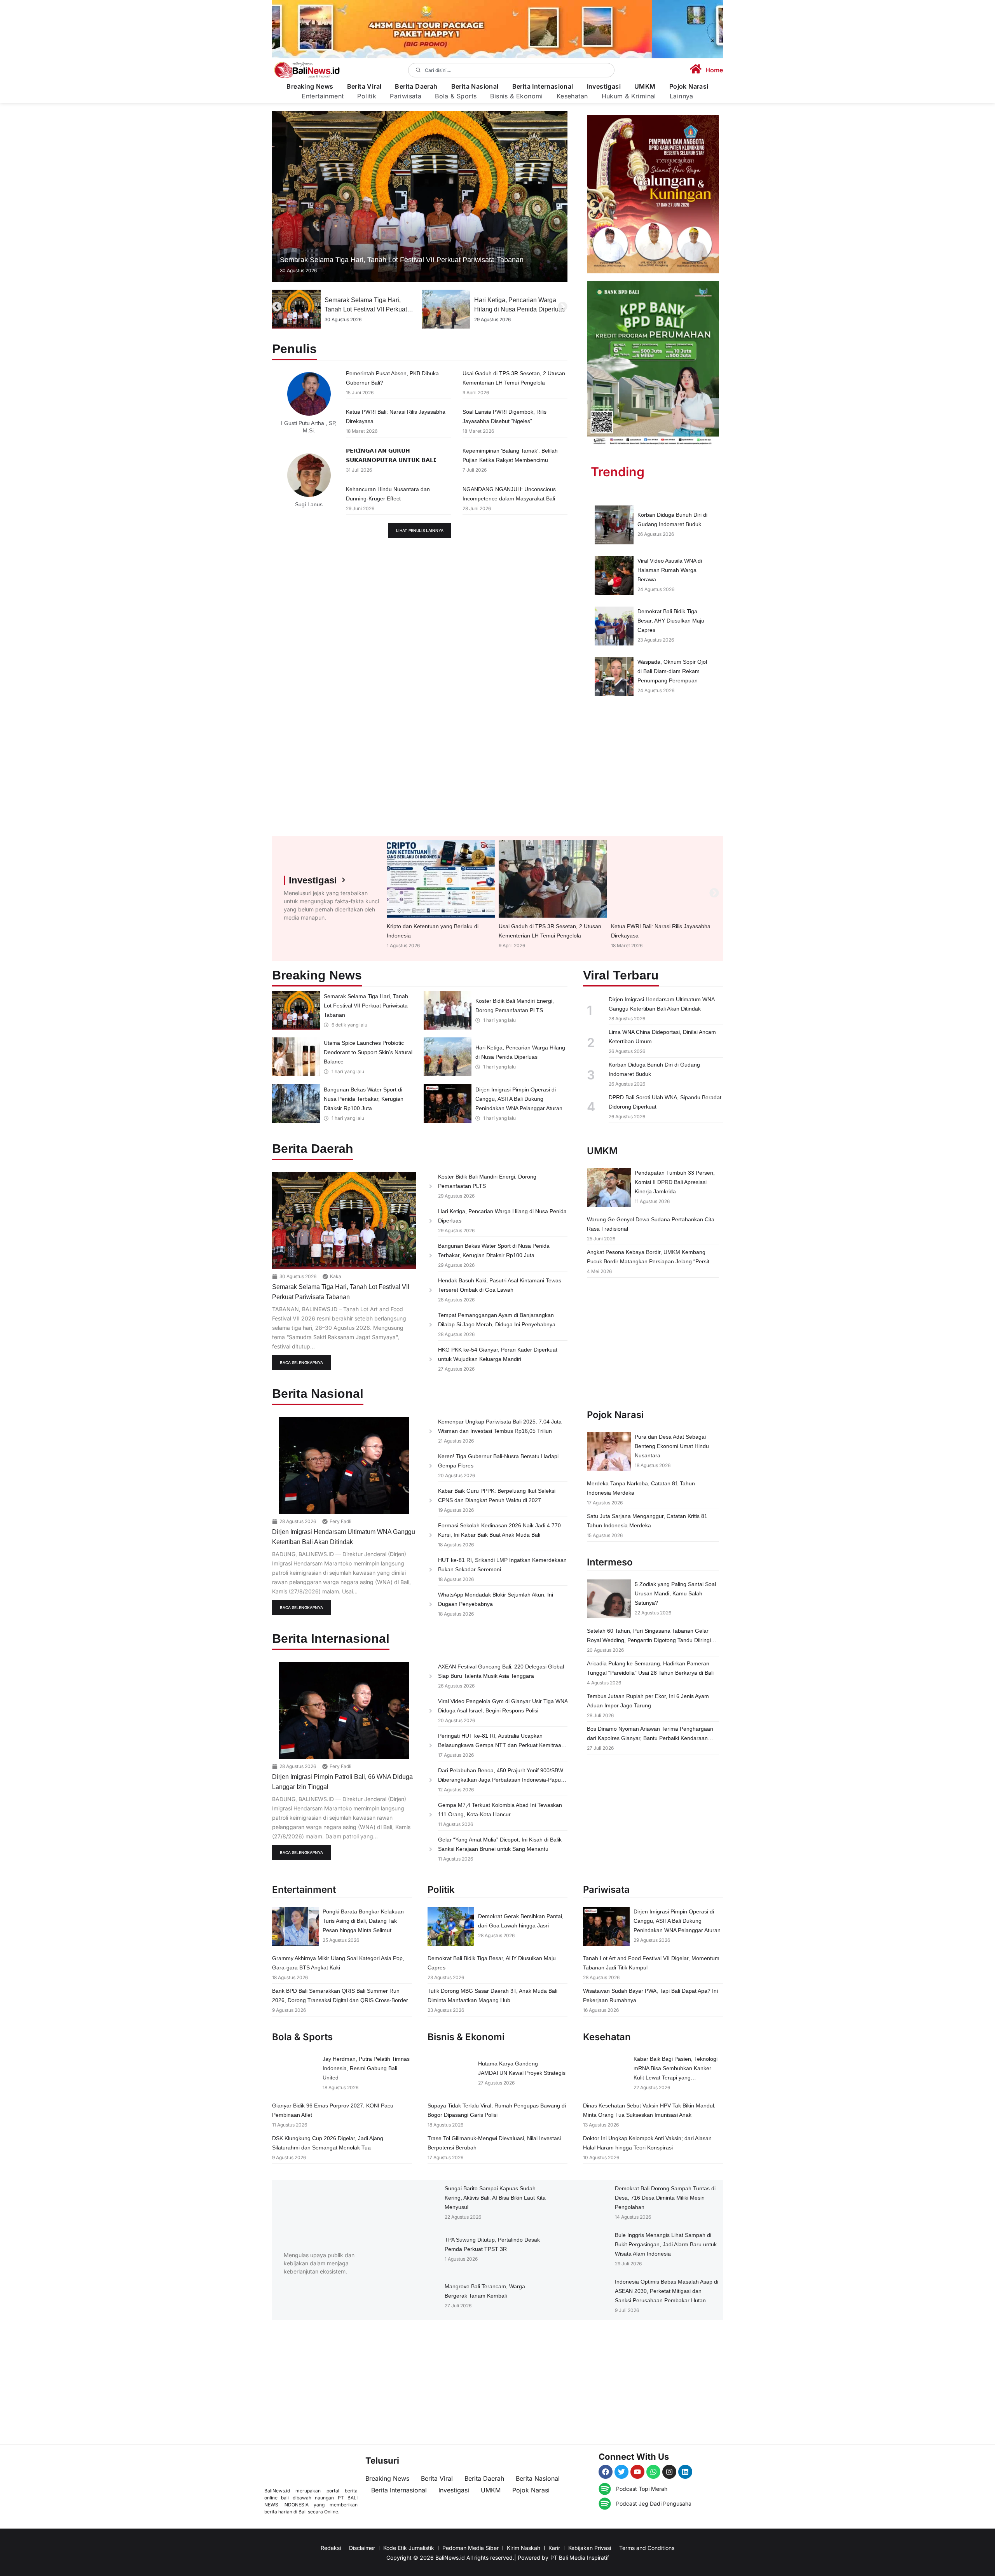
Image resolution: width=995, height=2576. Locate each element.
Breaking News (310, 87)
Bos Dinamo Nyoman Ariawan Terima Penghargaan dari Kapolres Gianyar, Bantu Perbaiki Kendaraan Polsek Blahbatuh (650, 1738)
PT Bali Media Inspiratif (580, 2558)
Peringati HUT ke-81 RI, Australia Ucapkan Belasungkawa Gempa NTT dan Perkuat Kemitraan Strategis (501, 1745)
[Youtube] (637, 2472)
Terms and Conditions (647, 2548)
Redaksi (331, 2548)
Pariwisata (406, 96)
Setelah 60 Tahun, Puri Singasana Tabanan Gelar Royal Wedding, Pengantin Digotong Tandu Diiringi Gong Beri (649, 1640)
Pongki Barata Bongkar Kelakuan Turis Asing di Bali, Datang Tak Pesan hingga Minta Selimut (363, 1921)
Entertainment (323, 96)
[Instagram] (669, 2472)
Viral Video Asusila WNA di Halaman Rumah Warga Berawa (670, 570)
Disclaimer (362, 2548)
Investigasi (604, 87)
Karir (554, 2548)
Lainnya (682, 96)
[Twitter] (621, 2472)
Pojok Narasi (689, 87)
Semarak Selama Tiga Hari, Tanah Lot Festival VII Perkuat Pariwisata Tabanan (402, 260)
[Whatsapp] (653, 2472)
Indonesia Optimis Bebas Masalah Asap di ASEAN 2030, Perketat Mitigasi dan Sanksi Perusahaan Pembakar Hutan (667, 2291)
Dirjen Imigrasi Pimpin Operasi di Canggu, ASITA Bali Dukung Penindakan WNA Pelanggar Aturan (519, 1099)
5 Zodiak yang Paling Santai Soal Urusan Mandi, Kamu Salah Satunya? (675, 1593)
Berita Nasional (475, 87)
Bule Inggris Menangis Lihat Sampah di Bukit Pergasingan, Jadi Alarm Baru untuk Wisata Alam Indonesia (666, 2244)
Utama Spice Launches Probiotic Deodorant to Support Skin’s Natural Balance (368, 1052)
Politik (367, 96)
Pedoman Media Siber (470, 2548)
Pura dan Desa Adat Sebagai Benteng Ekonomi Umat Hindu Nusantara (672, 1446)
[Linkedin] (685, 2472)
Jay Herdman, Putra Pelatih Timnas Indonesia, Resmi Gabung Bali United (366, 2068)
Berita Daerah (416, 87)
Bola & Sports (456, 96)
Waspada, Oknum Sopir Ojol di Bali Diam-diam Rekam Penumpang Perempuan (672, 671)
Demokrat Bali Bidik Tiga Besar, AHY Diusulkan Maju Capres (671, 621)
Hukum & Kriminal (629, 96)
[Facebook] (606, 2472)
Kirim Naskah (524, 2548)
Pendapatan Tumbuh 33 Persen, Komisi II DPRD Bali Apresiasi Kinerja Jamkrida (675, 1182)
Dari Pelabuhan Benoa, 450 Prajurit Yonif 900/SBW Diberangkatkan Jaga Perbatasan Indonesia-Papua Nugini (501, 1780)
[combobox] (511, 70)
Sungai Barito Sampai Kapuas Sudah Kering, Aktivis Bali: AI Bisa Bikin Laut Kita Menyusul (495, 2198)
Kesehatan (572, 96)
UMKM (645, 87)
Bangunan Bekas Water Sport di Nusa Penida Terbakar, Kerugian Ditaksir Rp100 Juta (519, 309)
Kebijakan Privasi (590, 2548)
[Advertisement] (653, 770)
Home (714, 70)
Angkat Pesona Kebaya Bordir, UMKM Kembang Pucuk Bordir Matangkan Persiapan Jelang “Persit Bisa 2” (648, 1261)
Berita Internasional (543, 87)
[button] (277, 307)
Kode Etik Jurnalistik (409, 2548)
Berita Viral (364, 87)
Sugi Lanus (309, 504)
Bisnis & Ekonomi (516, 96)
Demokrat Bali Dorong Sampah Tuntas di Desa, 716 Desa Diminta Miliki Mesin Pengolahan (665, 2198)
